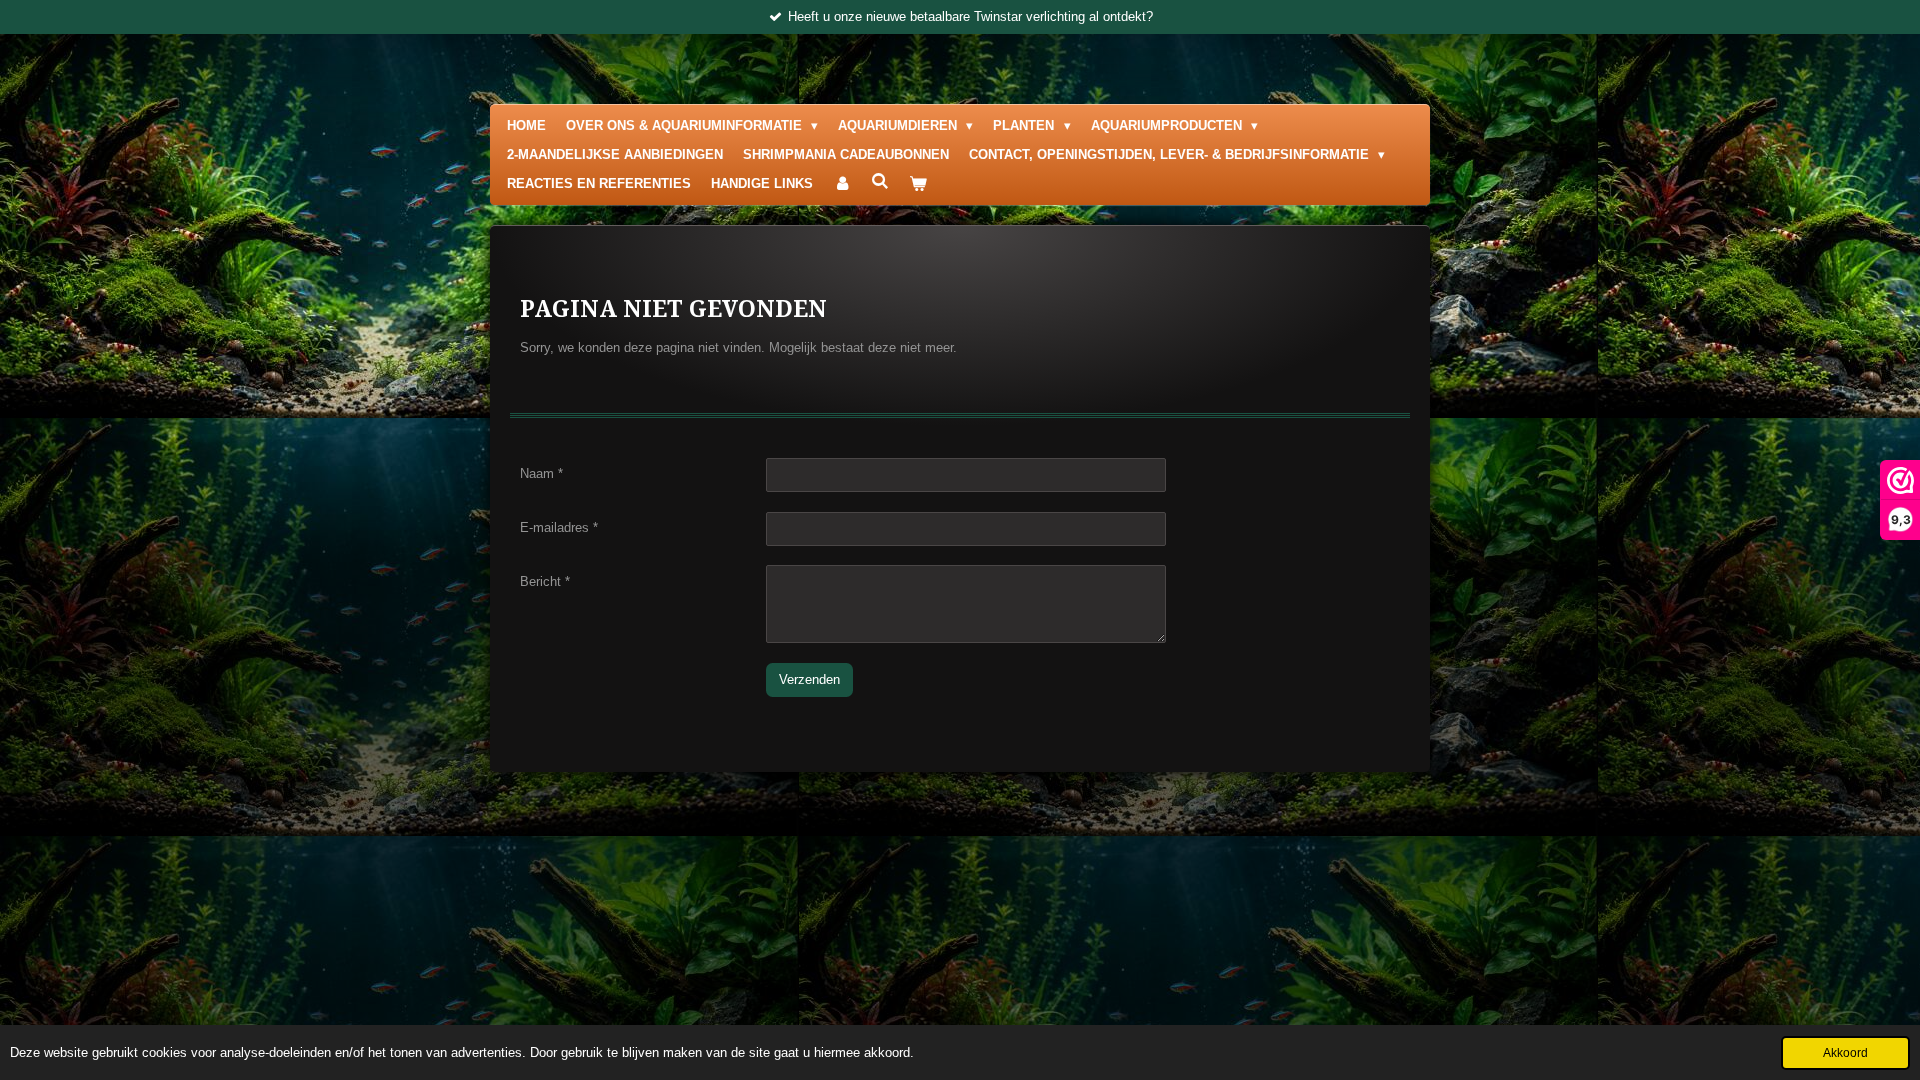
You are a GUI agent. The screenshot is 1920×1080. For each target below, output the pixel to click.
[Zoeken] (880, 181)
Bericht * (545, 581)
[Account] (842, 184)
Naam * (541, 473)
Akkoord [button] (1845, 1052)
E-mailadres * (559, 527)
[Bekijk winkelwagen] (918, 184)
